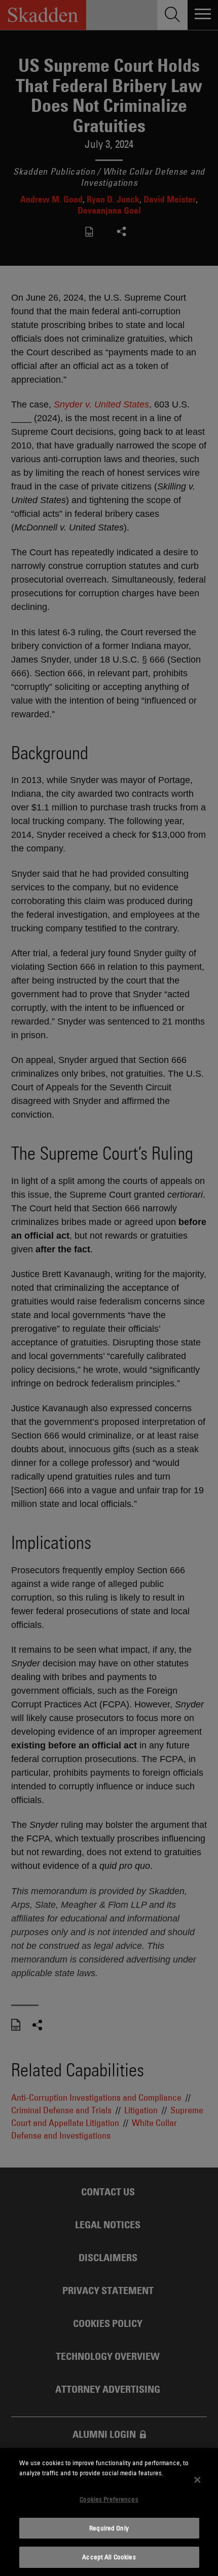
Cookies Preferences (109, 2499)
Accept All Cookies (109, 2557)
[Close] (197, 2480)
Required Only (109, 2528)
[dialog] (109, 2512)
